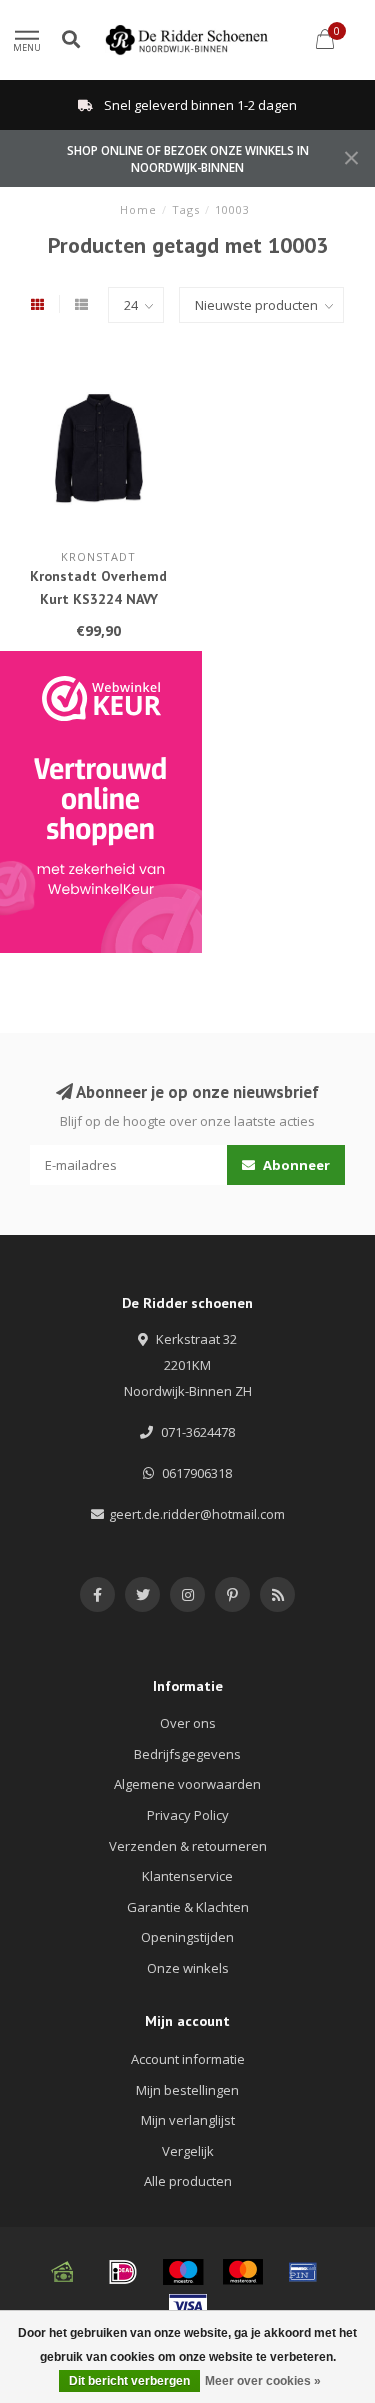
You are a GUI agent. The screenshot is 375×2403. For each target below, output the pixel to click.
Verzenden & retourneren (188, 1846)
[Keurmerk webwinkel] (101, 802)
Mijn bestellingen (187, 2090)
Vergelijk (188, 2151)
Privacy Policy (188, 1815)
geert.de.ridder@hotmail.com (197, 1514)
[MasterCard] (243, 2272)
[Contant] (63, 2272)
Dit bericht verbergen (129, 2381)
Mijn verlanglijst (188, 2120)
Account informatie (188, 2059)
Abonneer (295, 1165)
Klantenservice (187, 1876)
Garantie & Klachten (188, 1907)
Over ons (188, 1723)
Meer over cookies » (263, 2381)
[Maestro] (183, 2272)
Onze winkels (188, 1968)
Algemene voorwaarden (187, 1784)
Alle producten (188, 2181)
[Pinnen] (303, 2272)
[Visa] (188, 2306)
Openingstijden (187, 1937)
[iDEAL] (123, 2272)
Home (138, 209)
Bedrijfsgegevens (187, 1754)
